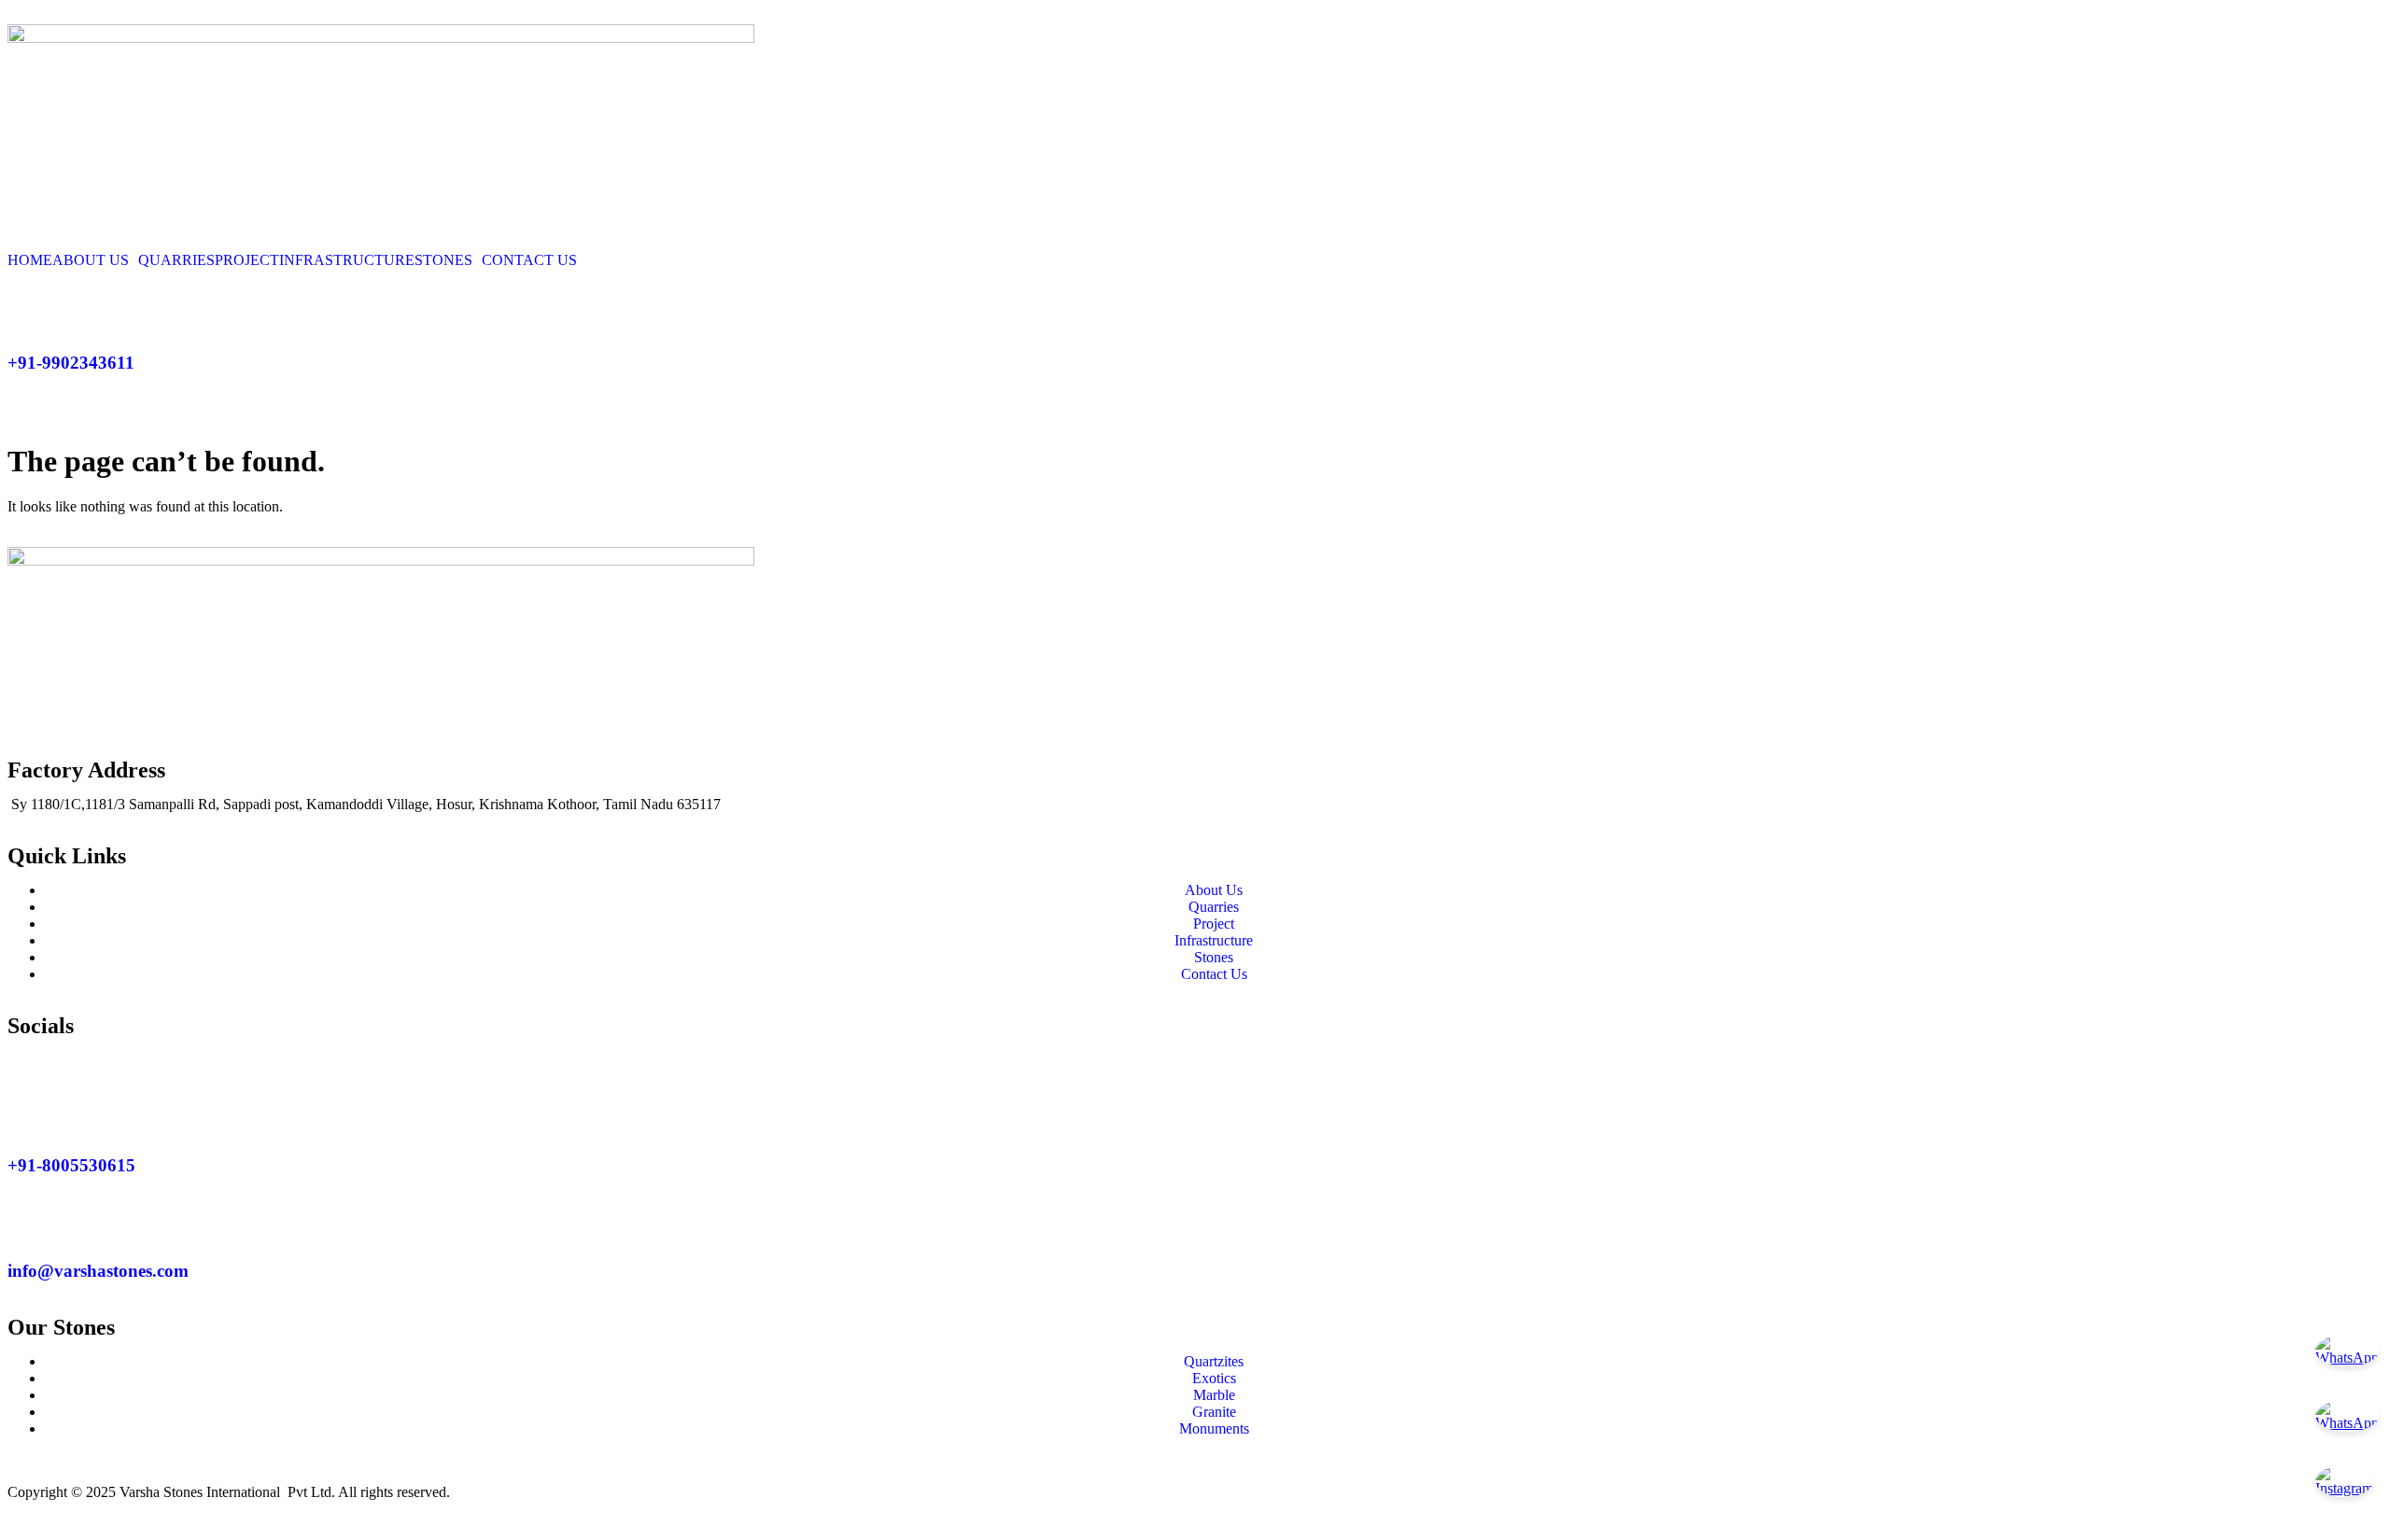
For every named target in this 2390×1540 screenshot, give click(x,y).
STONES (443, 260)
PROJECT (247, 260)
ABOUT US (91, 260)
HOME (30, 260)
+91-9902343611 (71, 363)
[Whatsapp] (81, 1060)
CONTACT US (529, 260)
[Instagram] (31, 1060)
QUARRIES (176, 260)
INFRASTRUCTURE (347, 260)
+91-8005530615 (71, 1165)
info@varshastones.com (98, 1271)
